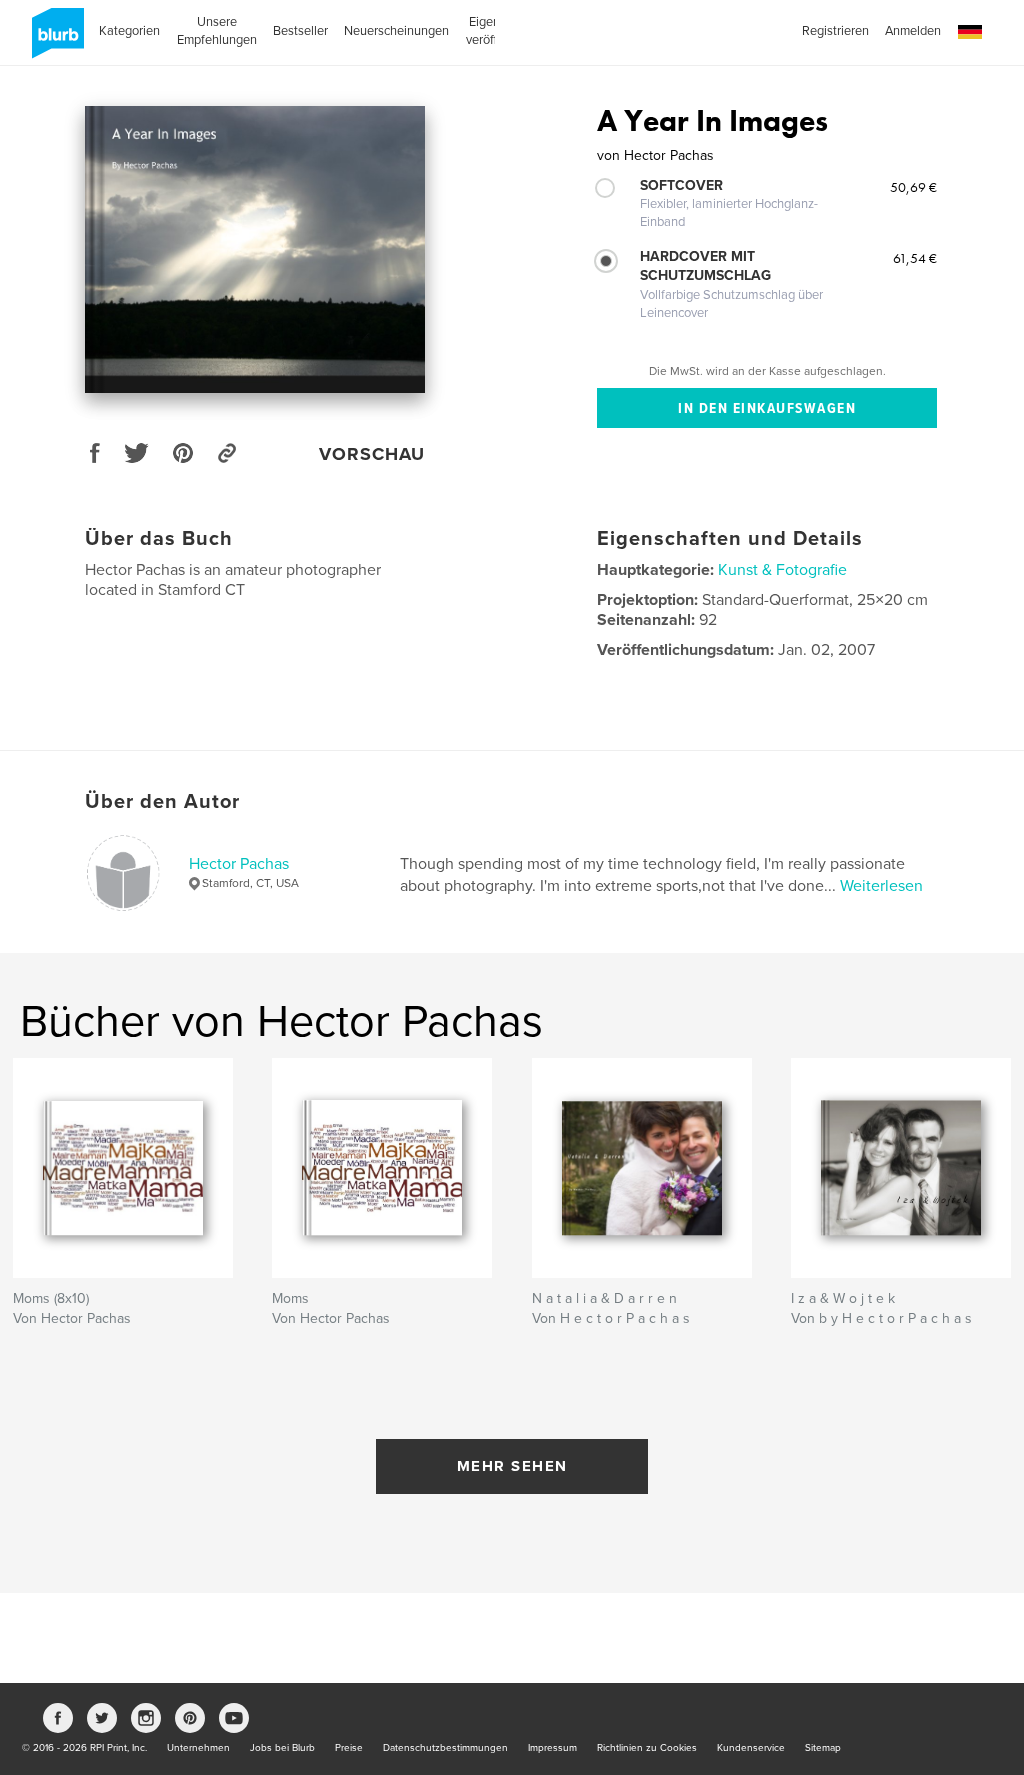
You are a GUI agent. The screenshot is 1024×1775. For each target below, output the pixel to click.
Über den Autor (162, 802)
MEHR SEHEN (512, 1466)
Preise (349, 1748)
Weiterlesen (881, 886)
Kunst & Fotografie (782, 570)
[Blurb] (54, 41)
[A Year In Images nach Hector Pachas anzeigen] (255, 249)
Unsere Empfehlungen (217, 31)
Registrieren (835, 31)
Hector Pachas (239, 864)
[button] (970, 32)
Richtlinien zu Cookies (647, 1748)
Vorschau (372, 454)
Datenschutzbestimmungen (445, 1748)
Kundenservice (751, 1748)
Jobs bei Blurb (282, 1748)
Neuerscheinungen (396, 31)
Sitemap (823, 1748)
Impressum (552, 1748)
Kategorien (129, 31)
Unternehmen (198, 1748)
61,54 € (915, 258)
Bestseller (300, 31)
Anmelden (913, 31)
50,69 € (913, 187)
